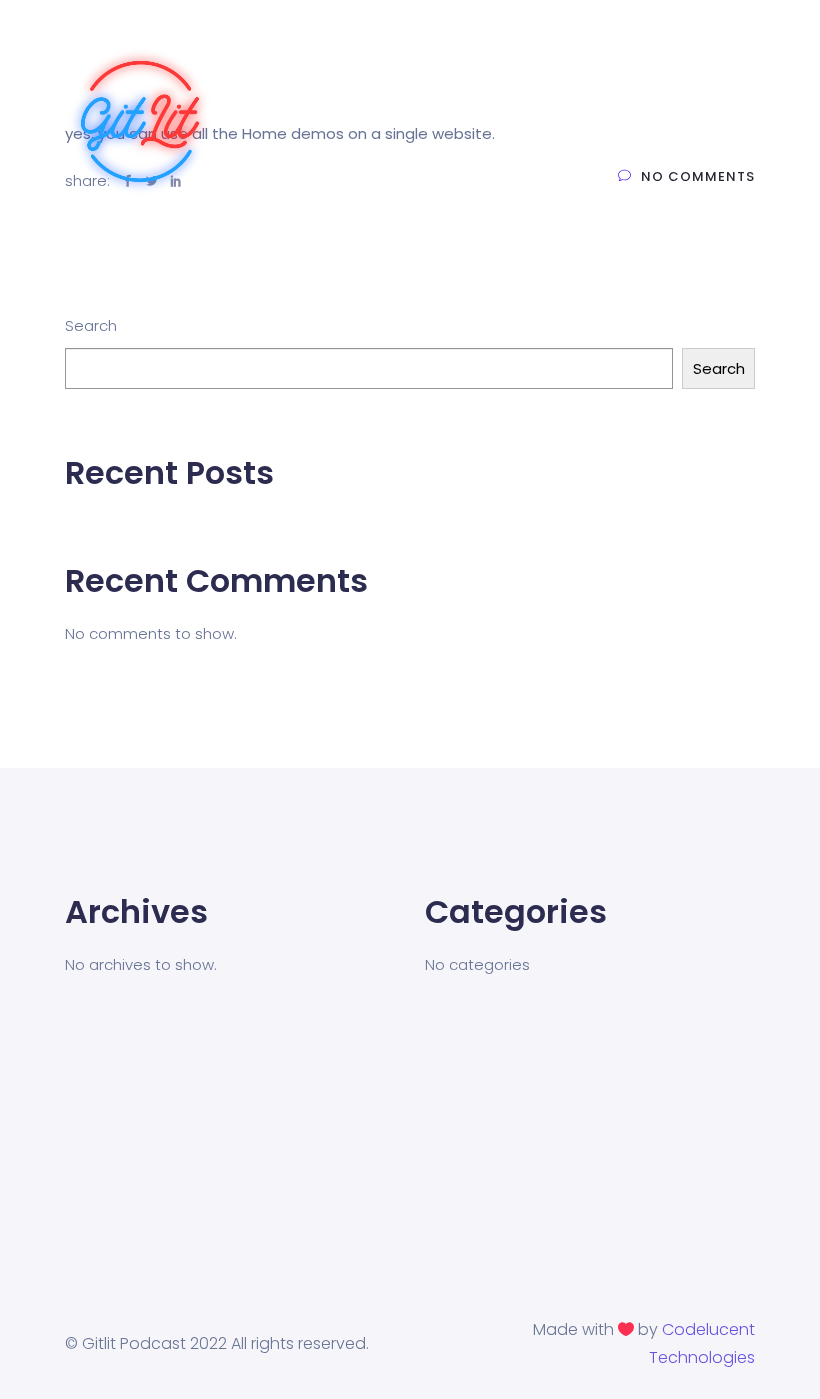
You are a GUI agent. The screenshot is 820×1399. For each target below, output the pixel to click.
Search (91, 325)
